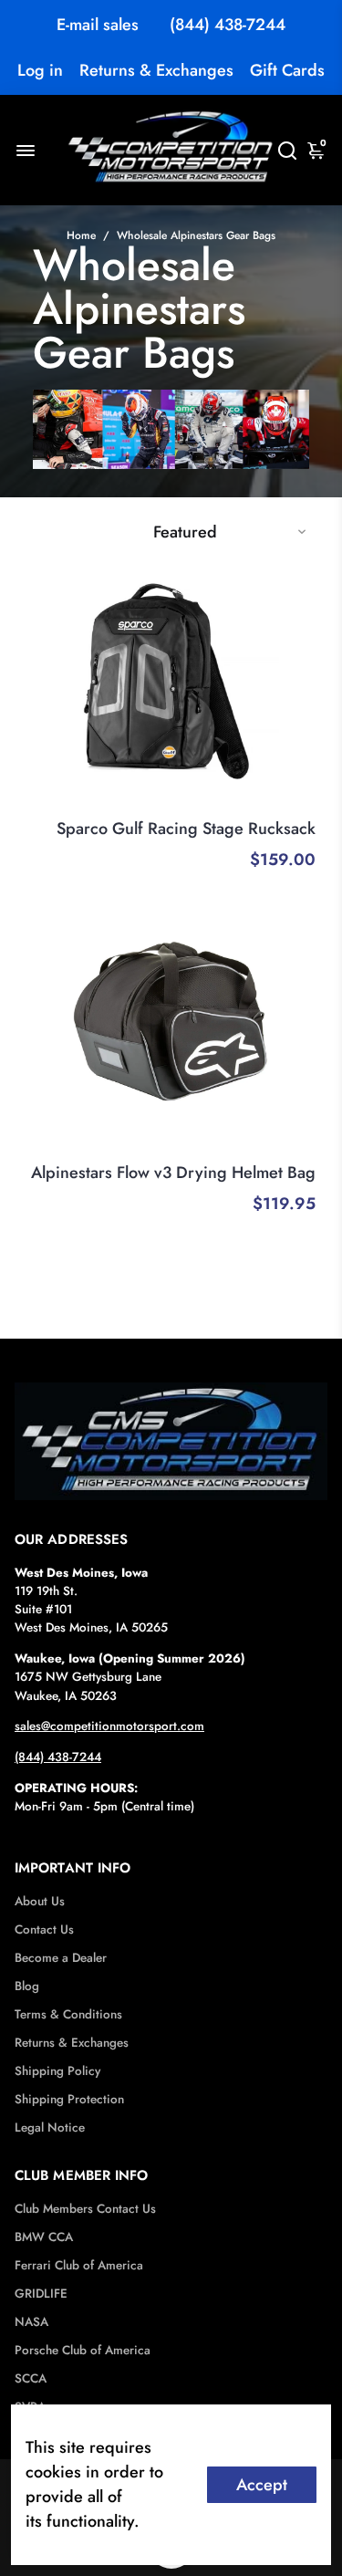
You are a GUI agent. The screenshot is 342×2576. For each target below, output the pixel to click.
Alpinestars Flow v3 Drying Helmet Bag (173, 1173)
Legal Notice (50, 2128)
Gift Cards (287, 70)
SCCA (31, 2378)
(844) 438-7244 (228, 25)
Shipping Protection (69, 2099)
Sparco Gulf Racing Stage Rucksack (186, 829)
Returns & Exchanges (156, 70)
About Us (40, 1901)
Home (81, 235)
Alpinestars (284, 1148)
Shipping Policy (57, 2071)
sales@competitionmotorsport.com (109, 1726)
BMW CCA (44, 2237)
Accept (262, 2485)
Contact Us (44, 1929)
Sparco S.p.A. (277, 804)
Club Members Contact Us (85, 2209)
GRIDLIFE (41, 2294)
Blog (27, 1986)
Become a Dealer (61, 1958)
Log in (40, 70)
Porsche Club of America (83, 2350)
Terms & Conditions (68, 2014)
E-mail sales (98, 25)
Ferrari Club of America (79, 2265)
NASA (31, 2322)
